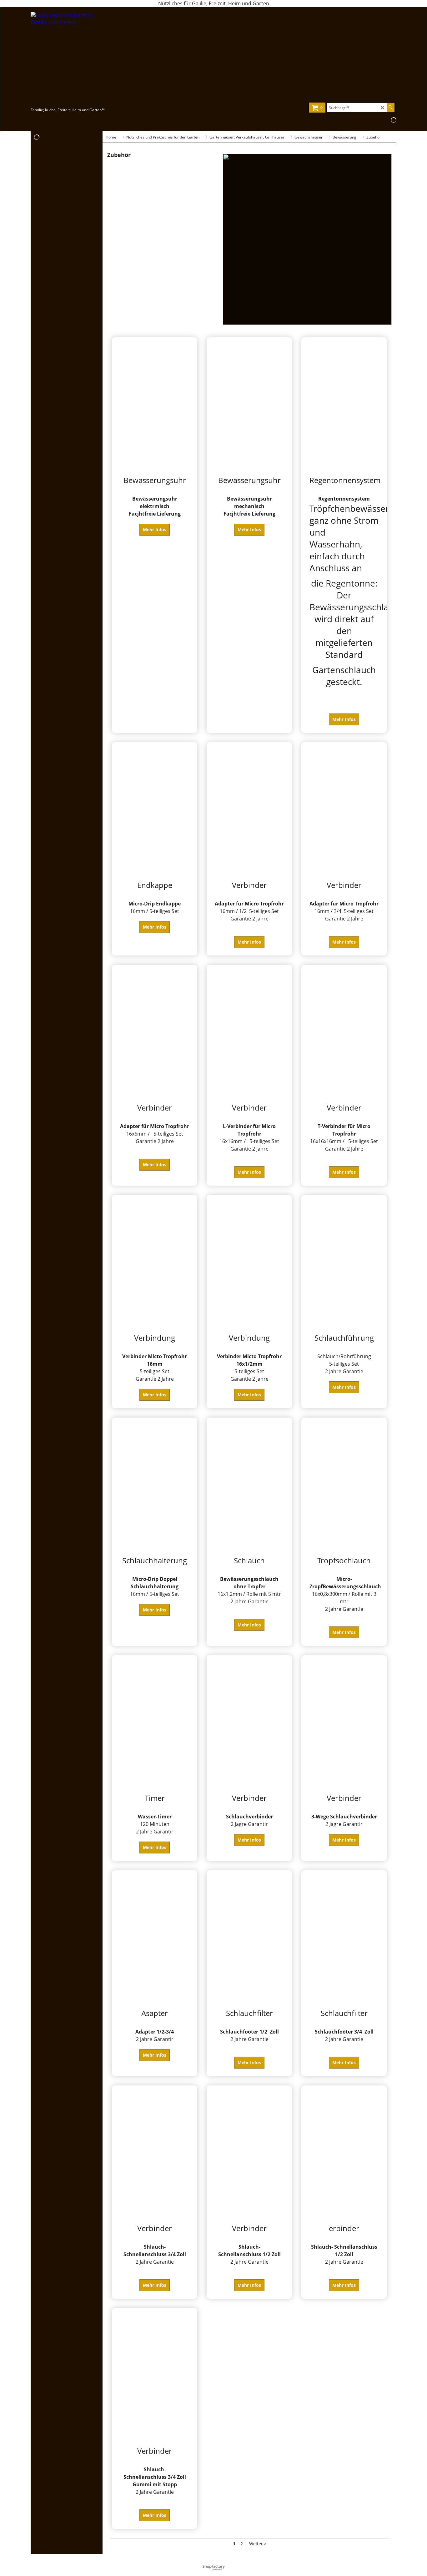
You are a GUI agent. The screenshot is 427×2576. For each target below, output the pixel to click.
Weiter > (258, 2544)
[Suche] (391, 108)
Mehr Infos (155, 529)
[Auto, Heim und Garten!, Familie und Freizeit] (85, 59)
